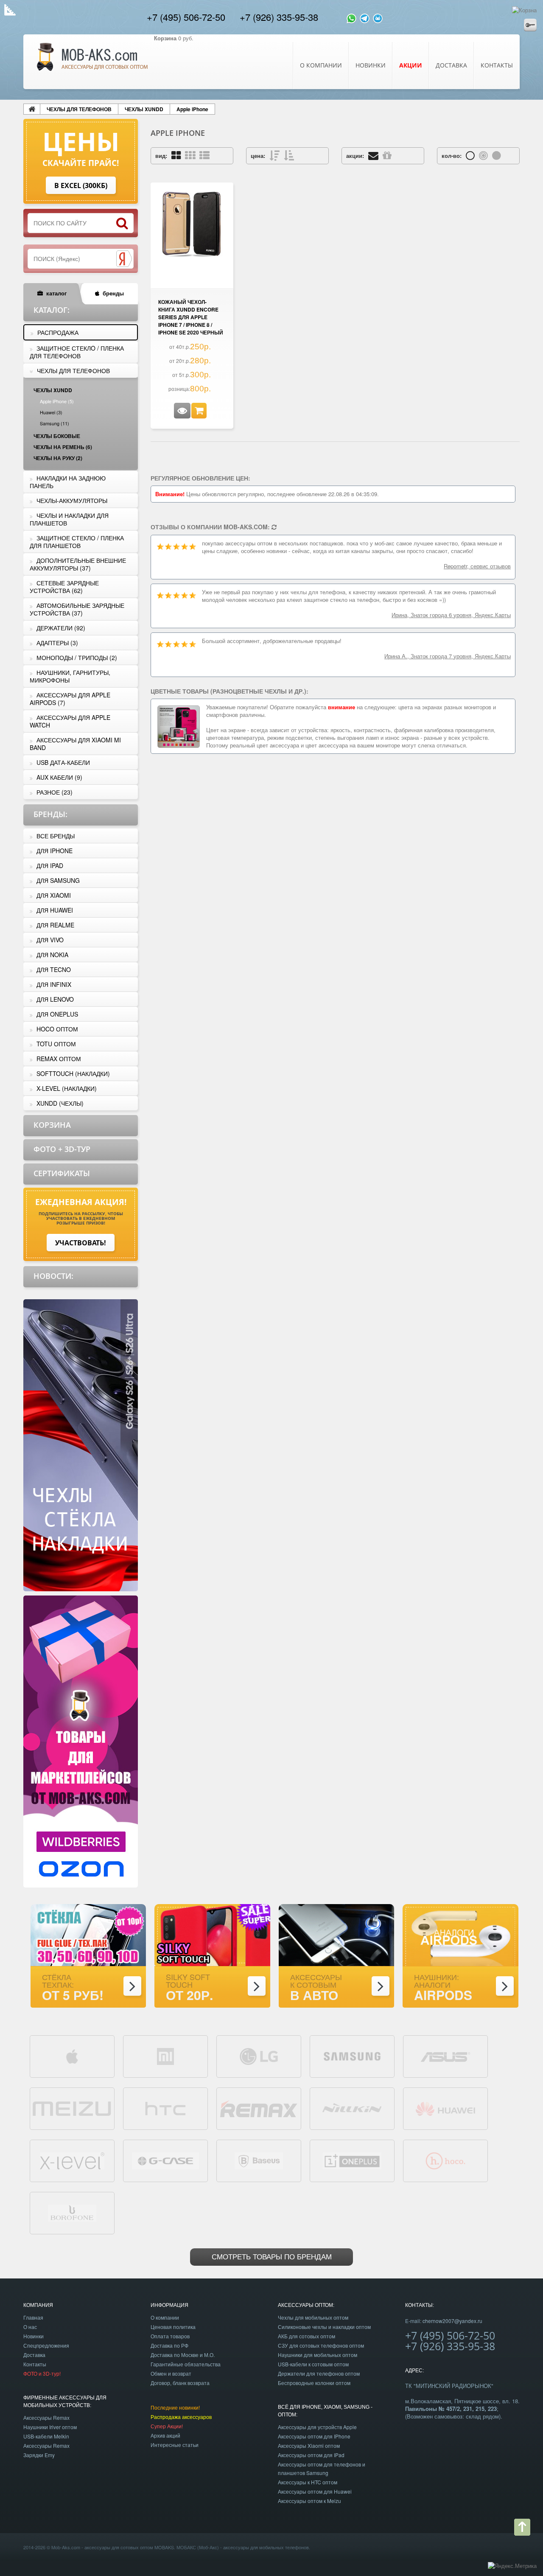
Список (204, 155)
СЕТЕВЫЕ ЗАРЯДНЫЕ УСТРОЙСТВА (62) (64, 587)
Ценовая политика (173, 2327)
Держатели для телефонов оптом (319, 2373)
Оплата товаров (170, 2336)
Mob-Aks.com (66, 2547)
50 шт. (470, 155)
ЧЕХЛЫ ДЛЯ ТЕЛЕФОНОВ (79, 109)
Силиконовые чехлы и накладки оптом (324, 2327)
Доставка (451, 65)
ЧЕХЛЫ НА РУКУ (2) (58, 458)
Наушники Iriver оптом (50, 2427)
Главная (33, 2317)
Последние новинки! (175, 2407)
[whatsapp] (351, 17)
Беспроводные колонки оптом (314, 2383)
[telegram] (365, 17)
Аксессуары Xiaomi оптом (309, 2445)
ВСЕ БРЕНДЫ (56, 836)
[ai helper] (378, 17)
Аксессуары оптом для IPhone (314, 2436)
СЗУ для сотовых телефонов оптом (321, 2345)
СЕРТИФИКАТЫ (62, 1173)
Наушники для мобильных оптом (318, 2355)
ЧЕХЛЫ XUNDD (144, 109)
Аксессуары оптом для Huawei (315, 2491)
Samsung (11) (55, 423)
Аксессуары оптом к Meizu (309, 2501)
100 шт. (483, 155)
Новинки (371, 65)
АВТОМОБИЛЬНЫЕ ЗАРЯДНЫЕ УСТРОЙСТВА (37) (77, 609)
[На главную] (32, 109)
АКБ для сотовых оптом (306, 2336)
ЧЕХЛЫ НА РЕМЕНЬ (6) (63, 447)
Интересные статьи (175, 2445)
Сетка (176, 155)
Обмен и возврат (171, 2373)
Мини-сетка (190, 155)
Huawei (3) (51, 412)
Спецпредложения (46, 2345)
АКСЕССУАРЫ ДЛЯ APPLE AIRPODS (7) (70, 699)
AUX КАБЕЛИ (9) (59, 777)
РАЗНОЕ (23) (55, 792)
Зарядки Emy (39, 2455)
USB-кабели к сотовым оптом (313, 2364)
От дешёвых (289, 155)
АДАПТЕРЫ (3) (57, 643)
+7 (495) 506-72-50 (186, 17)
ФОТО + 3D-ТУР (62, 1149)
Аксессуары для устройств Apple (317, 2427)
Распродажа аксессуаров (181, 2417)
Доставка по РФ (169, 2345)
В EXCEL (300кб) (81, 185)
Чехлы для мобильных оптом (313, 2317)
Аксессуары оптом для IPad (311, 2455)
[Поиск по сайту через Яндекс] (124, 259)
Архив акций (165, 2435)
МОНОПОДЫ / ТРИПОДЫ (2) (77, 657)
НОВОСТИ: (53, 1276)
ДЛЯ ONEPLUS (57, 1014)
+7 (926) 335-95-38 (279, 17)
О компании (321, 65)
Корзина (52, 1125)
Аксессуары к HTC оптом (308, 2482)
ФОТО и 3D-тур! (42, 2373)
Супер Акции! (167, 2426)
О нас (30, 2327)
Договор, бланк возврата (180, 2383)
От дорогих (274, 155)
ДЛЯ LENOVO (55, 999)
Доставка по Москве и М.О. (183, 2355)
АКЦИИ (411, 65)
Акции (387, 155)
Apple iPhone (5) (57, 401)
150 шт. (497, 155)
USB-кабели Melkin (46, 2436)
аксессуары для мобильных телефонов (266, 2547)
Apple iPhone (192, 109)
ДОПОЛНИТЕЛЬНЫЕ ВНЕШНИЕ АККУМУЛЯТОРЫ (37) (78, 564)
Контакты (497, 65)
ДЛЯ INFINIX (54, 984)
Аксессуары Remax (46, 2417)
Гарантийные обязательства (186, 2364)
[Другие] (274, 527)
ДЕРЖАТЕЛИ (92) (61, 628)
